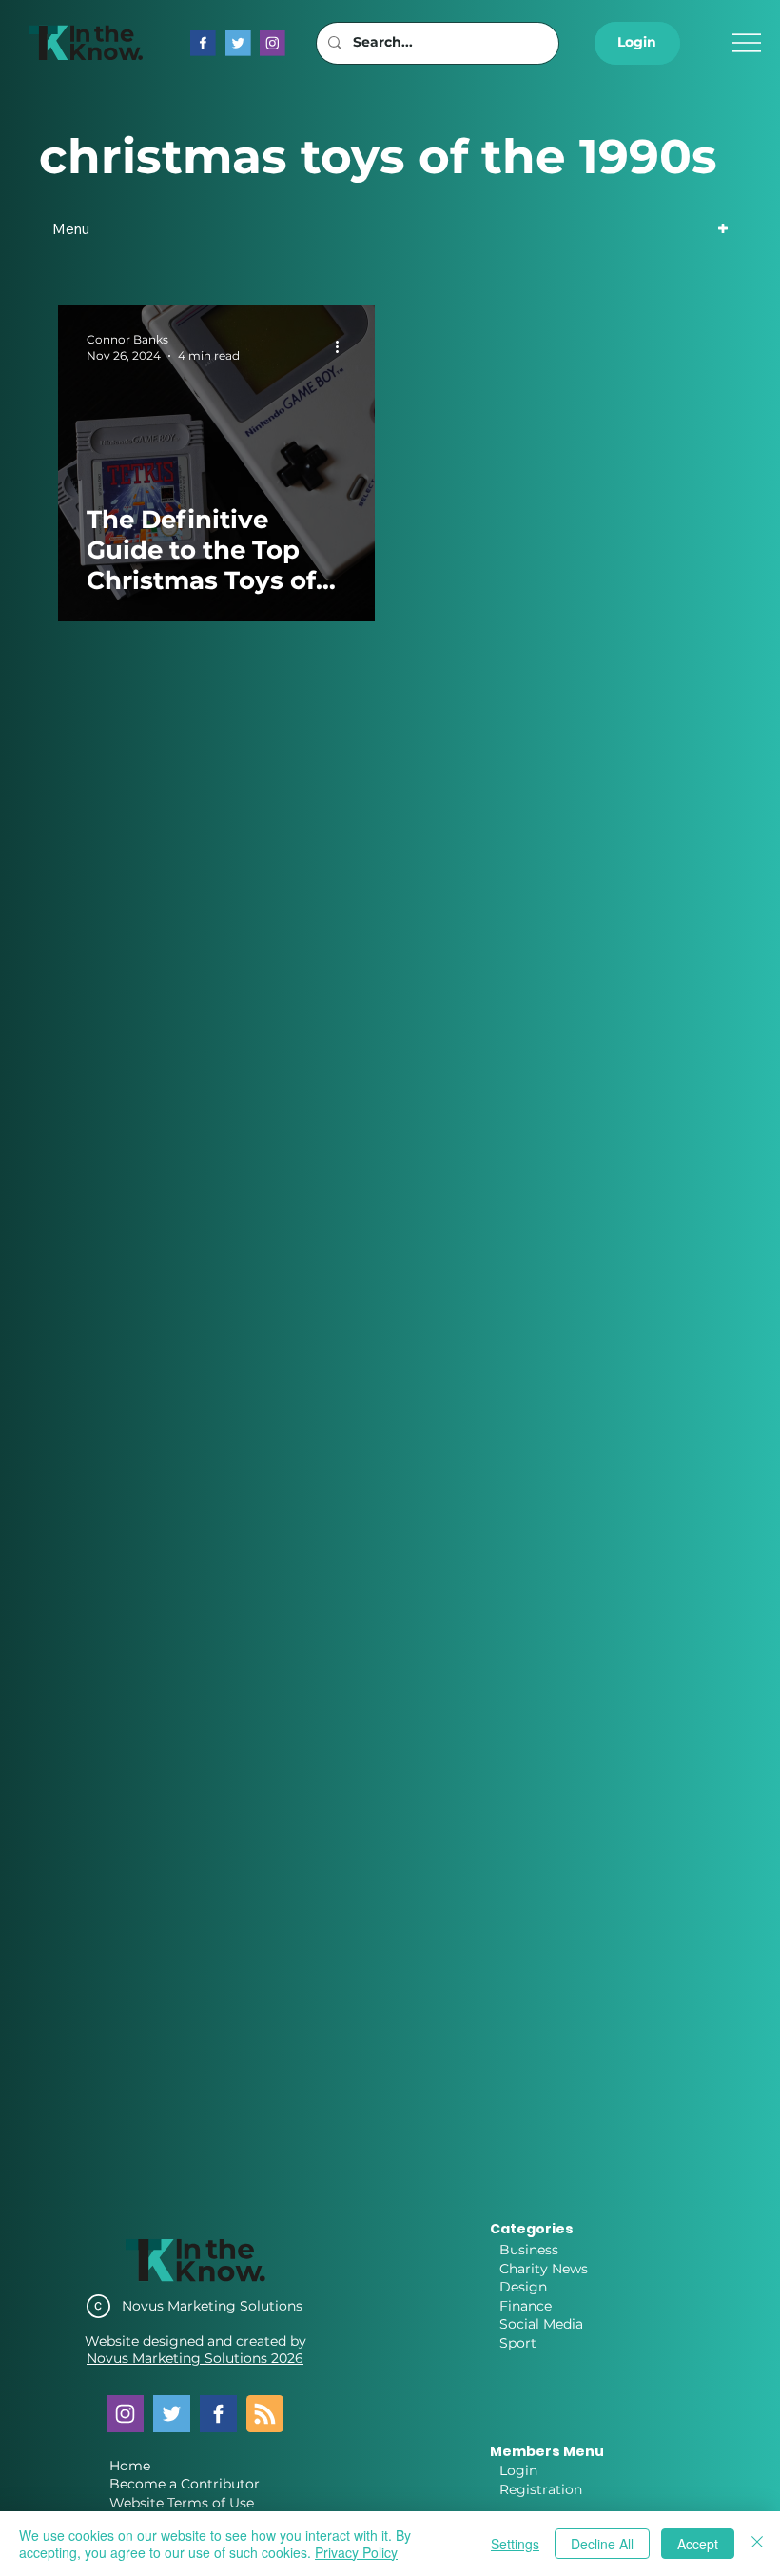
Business (529, 2250)
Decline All (602, 2544)
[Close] (757, 2544)
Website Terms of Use (182, 2503)
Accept (698, 2544)
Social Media (541, 2324)
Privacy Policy (356, 2552)
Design (523, 2287)
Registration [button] (541, 2489)
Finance (526, 2306)
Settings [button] (515, 2544)
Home (130, 2466)
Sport (518, 2343)
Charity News (544, 2269)
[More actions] (343, 346)
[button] (637, 43)
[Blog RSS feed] (265, 2415)
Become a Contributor (185, 2484)
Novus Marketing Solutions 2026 (195, 2358)
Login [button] (518, 2470)
